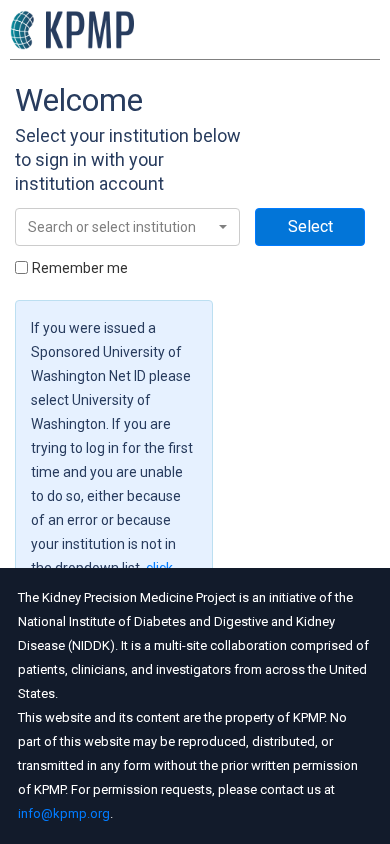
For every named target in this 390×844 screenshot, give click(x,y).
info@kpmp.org (64, 813)
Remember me (80, 268)
